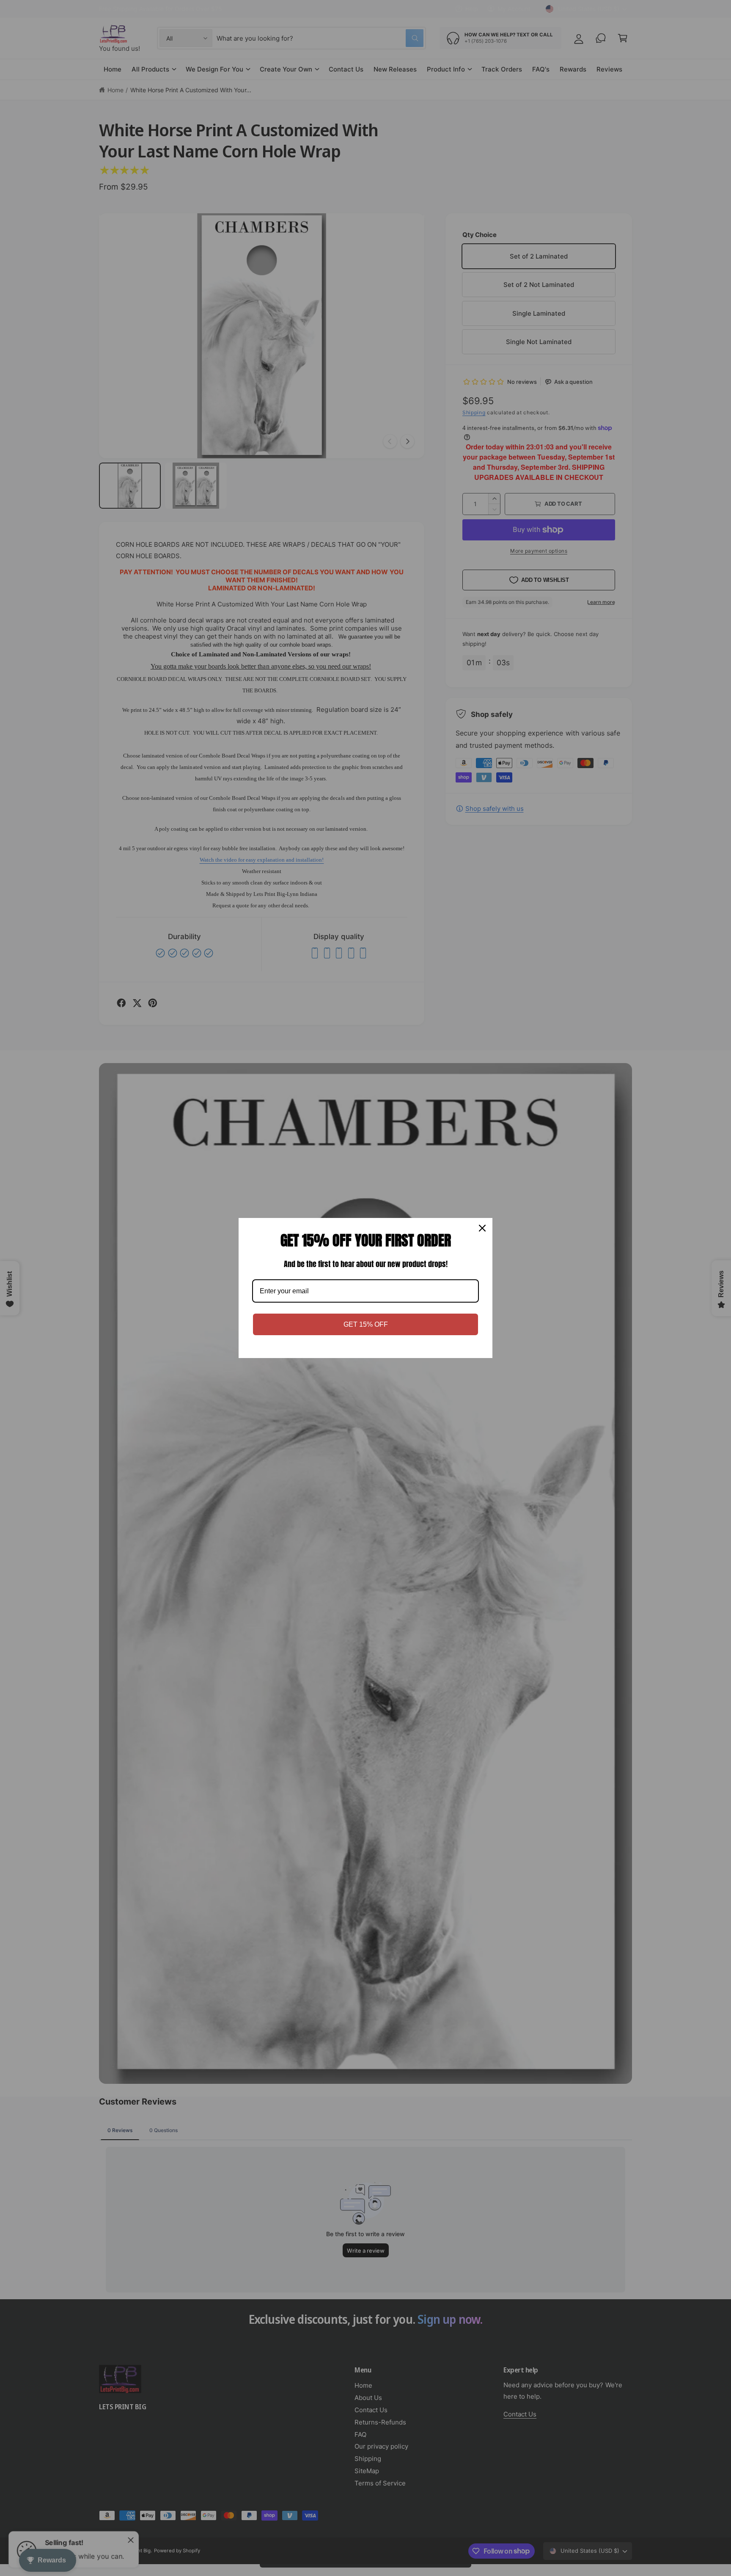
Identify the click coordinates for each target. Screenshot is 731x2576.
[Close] (482, 1228)
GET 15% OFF (366, 1324)
